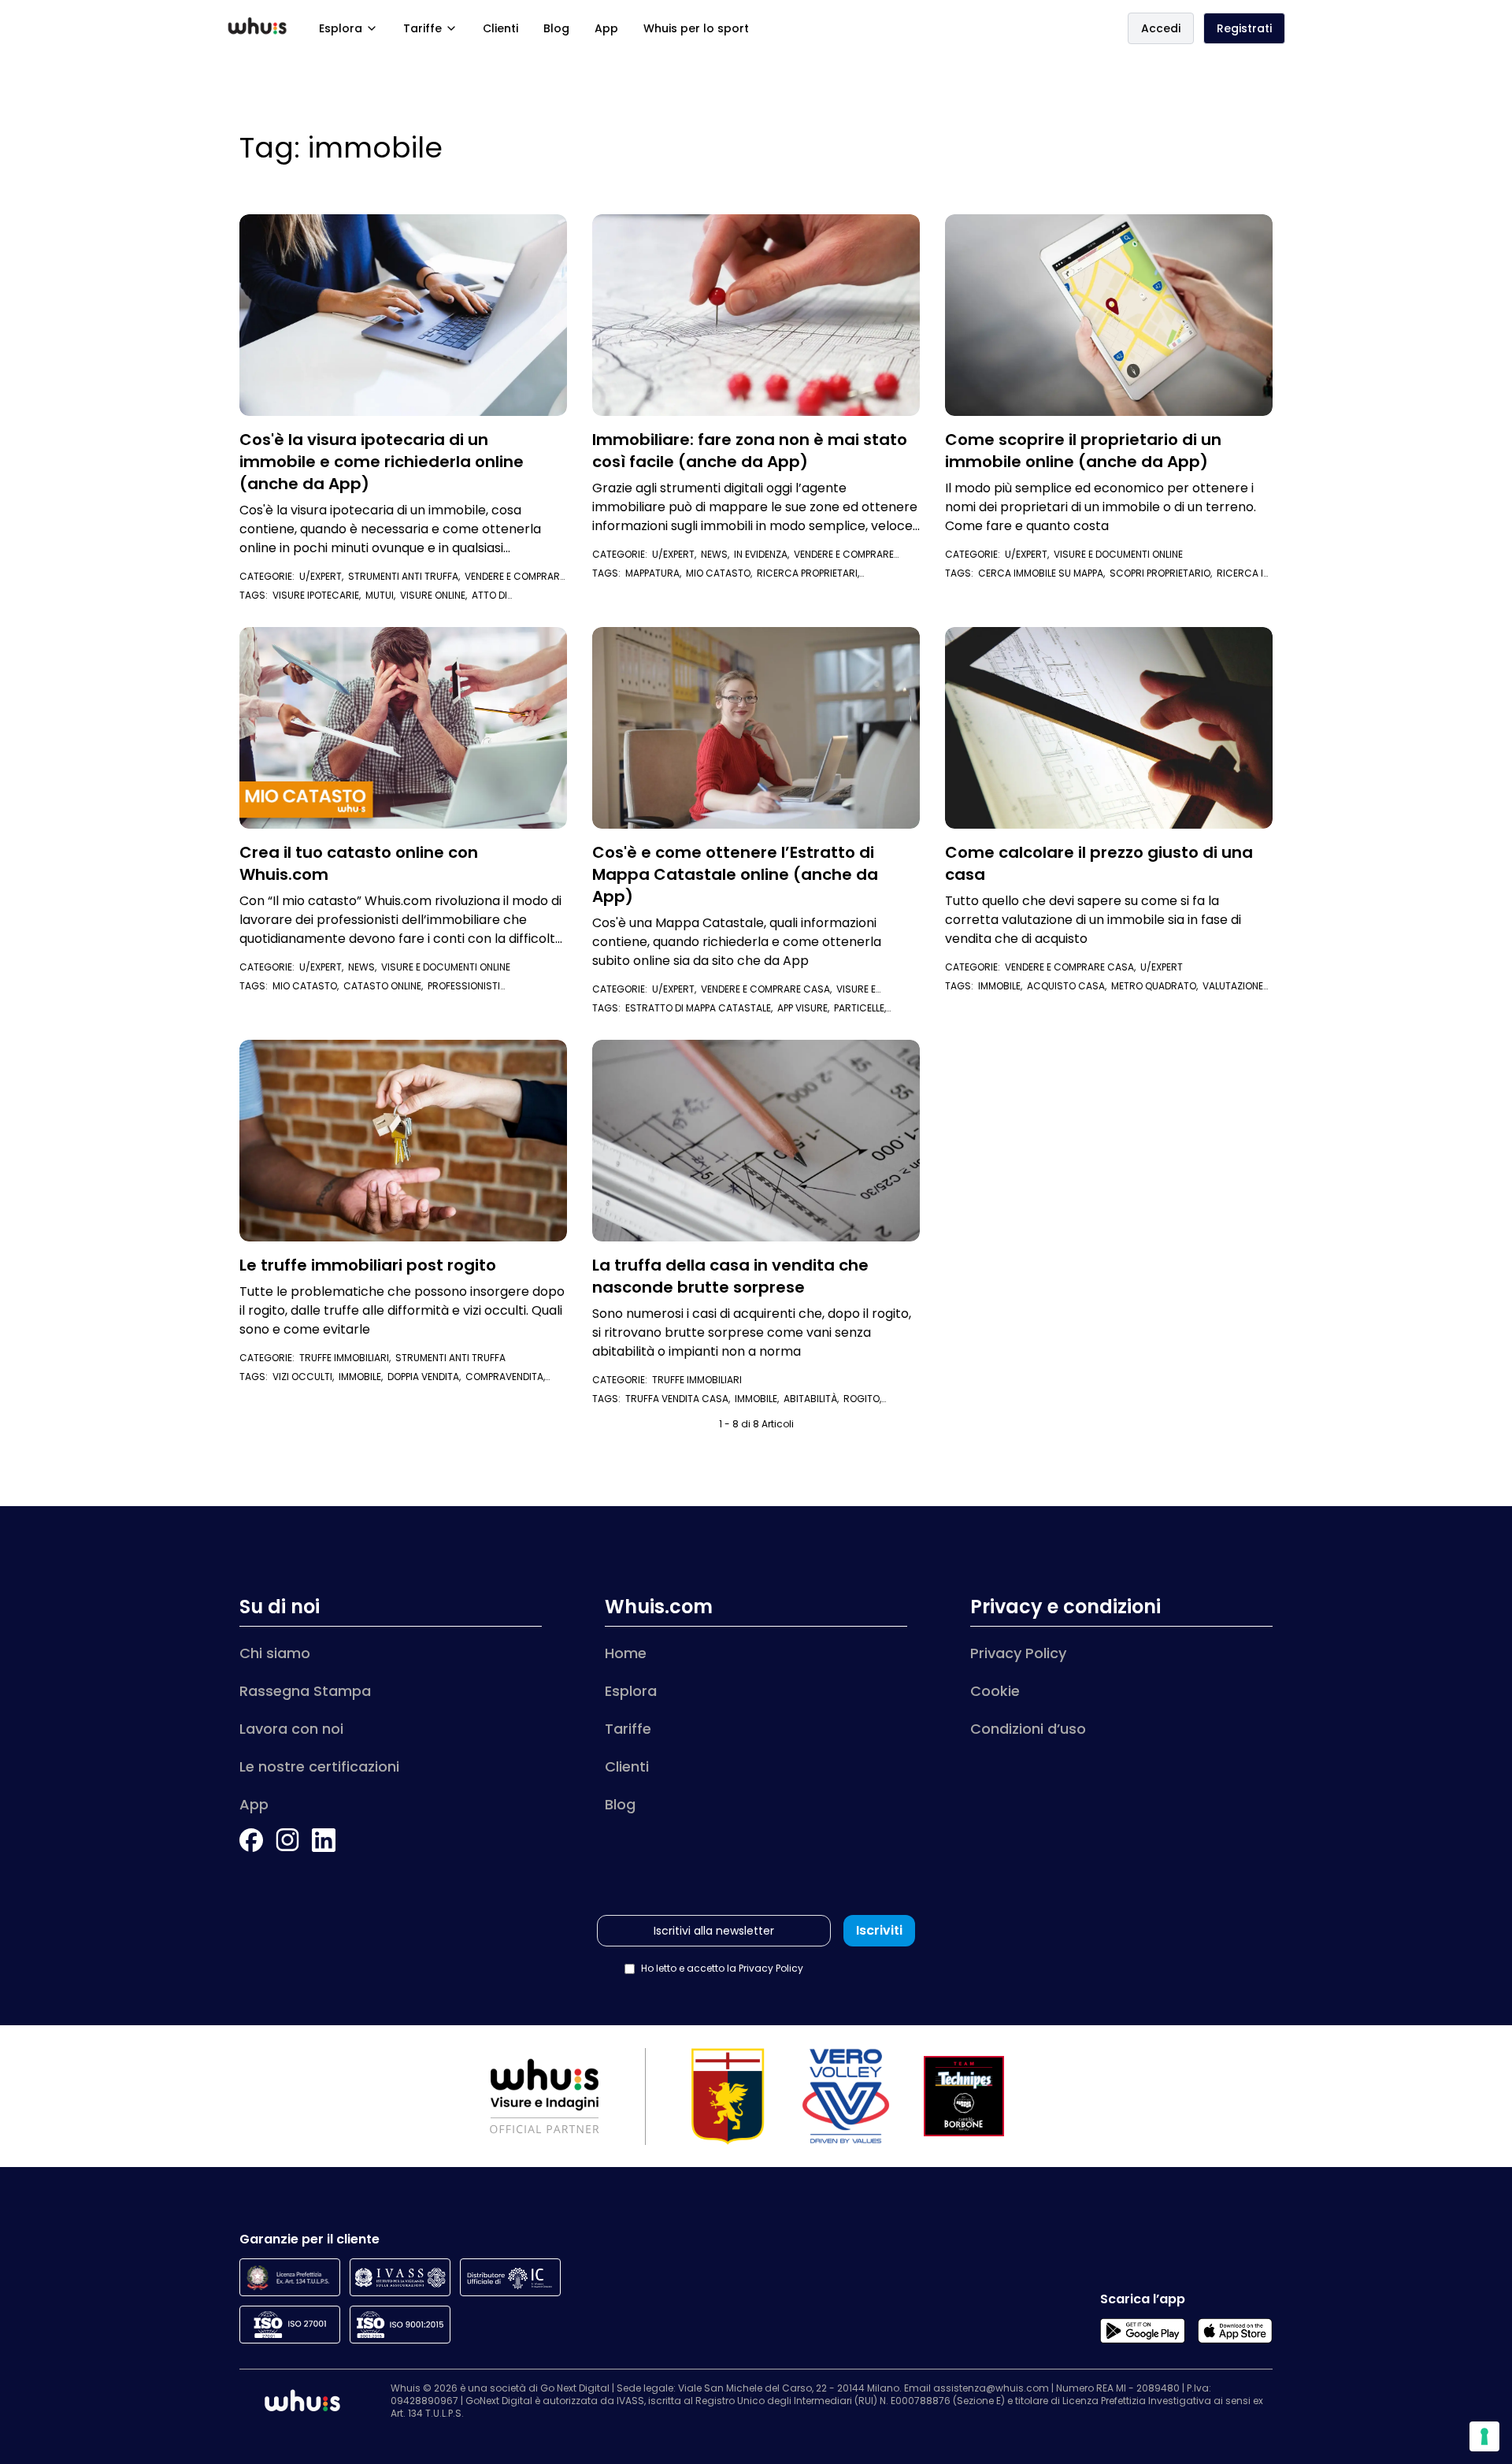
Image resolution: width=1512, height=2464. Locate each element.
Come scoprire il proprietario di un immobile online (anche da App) (1083, 451)
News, (717, 554)
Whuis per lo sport (696, 28)
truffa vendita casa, (680, 1399)
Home (626, 1653)
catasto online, (385, 986)
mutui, (383, 595)
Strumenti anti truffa (450, 1358)
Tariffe (422, 28)
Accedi (1161, 28)
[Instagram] (287, 1840)
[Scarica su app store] (1235, 2331)
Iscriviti (879, 1930)
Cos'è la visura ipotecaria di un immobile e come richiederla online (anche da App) (382, 462)
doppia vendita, (426, 1377)
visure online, (436, 595)
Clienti (500, 28)
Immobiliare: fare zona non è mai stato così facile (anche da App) (750, 451)
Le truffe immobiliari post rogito (368, 1265)
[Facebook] (251, 1840)
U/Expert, (324, 576)
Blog (556, 28)
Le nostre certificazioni (319, 1766)
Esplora (341, 28)
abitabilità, (813, 1399)
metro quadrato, (1157, 986)
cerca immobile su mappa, (1044, 573)
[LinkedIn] (324, 1840)
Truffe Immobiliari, (347, 1358)
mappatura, (656, 573)
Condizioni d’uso (1028, 1729)
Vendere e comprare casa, (769, 989)
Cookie (995, 1691)
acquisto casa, (1069, 986)
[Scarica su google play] (1142, 2331)
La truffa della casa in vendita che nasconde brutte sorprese (730, 1276)
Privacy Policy (1018, 1653)
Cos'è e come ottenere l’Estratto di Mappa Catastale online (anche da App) (735, 874)
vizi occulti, (306, 1377)
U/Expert (1162, 967)
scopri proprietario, (1163, 573)
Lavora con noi (291, 1729)
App (606, 28)
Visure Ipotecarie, (319, 595)
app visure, (806, 1008)
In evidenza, (764, 554)
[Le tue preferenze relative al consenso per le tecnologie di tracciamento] (1484, 2436)
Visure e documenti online (1118, 554)
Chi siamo (275, 1653)
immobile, (1002, 986)
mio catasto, (721, 573)
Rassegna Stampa (305, 1691)
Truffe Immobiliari (697, 1380)
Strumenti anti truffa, (406, 576)
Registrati (1244, 28)
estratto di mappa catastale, (701, 1008)
